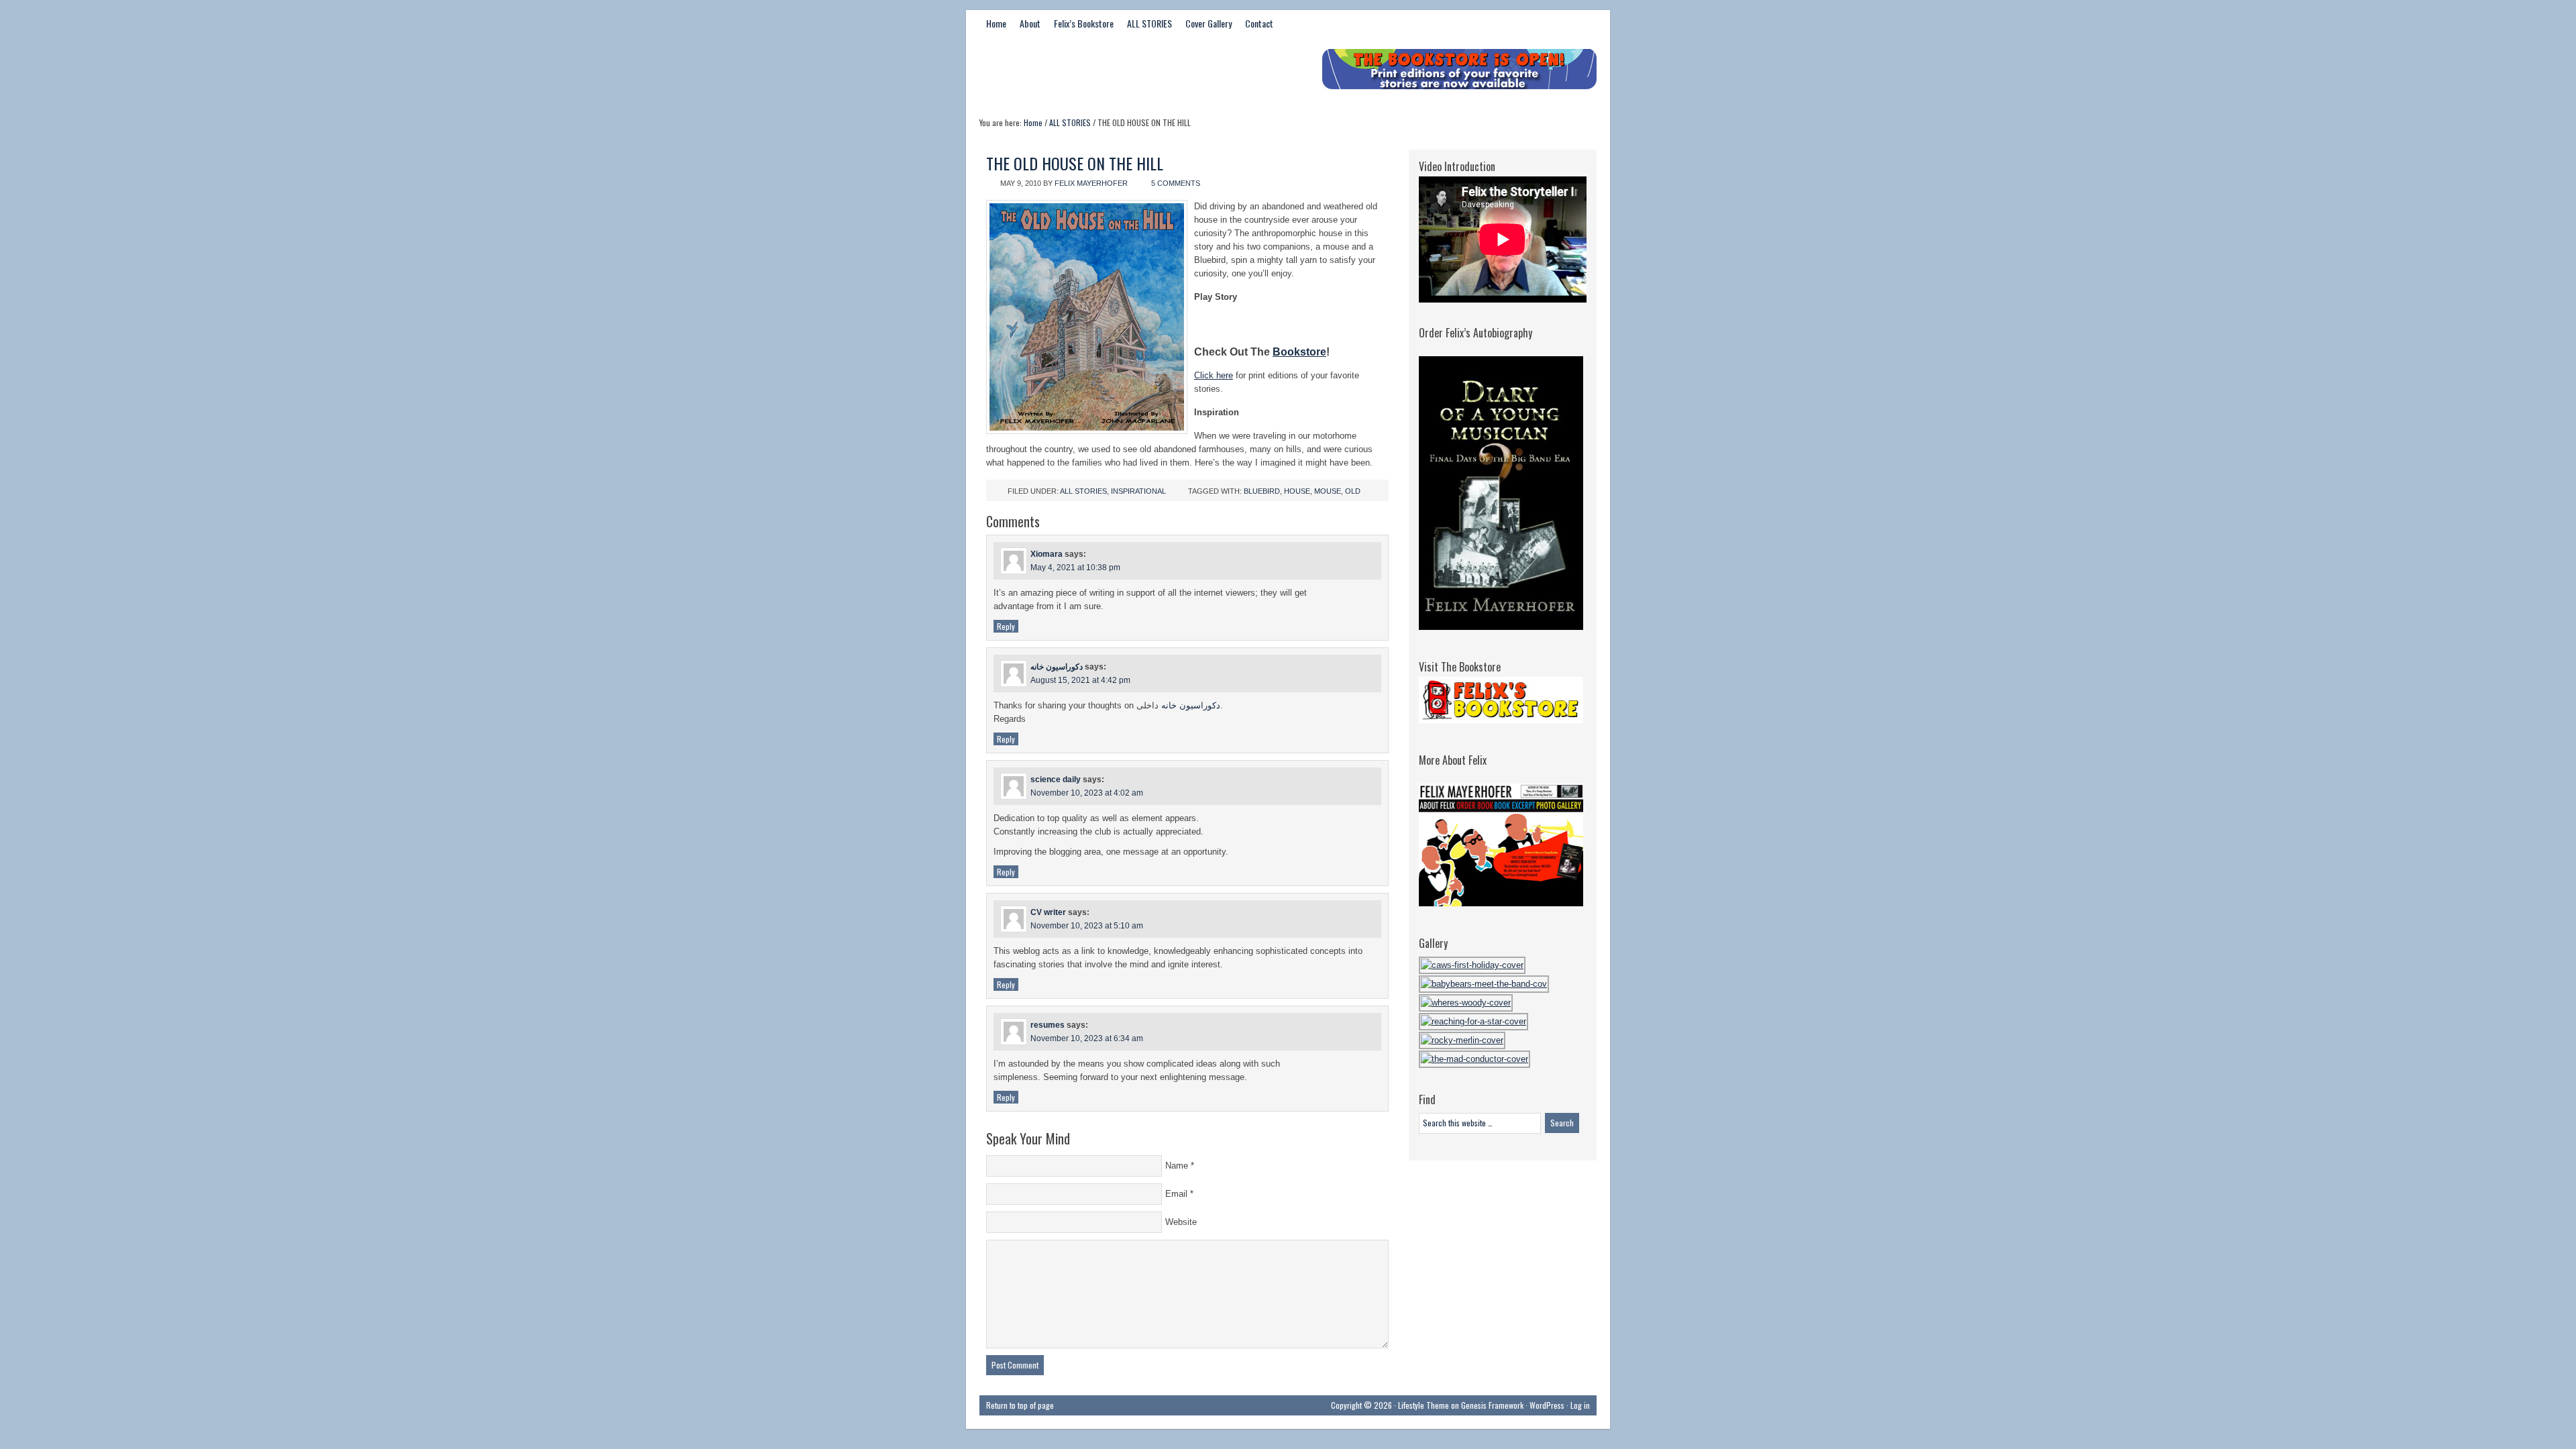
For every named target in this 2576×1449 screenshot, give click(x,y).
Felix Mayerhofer (1091, 183)
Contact (1259, 23)
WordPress (1547, 1405)
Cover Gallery (1209, 23)
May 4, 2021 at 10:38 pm (1075, 568)
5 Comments (1176, 183)
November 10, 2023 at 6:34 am (1087, 1038)
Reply (1006, 626)
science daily (1056, 780)
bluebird (1262, 491)
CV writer (1048, 912)
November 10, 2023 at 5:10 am (1087, 926)
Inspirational (1138, 491)
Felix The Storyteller (1080, 72)
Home (996, 23)
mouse (1328, 491)
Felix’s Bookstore (1084, 23)
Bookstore (1299, 352)
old (1353, 491)
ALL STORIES (1149, 23)
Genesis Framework (1492, 1405)
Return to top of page (1020, 1405)
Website (1181, 1222)
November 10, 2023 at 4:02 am (1087, 793)
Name (1177, 1166)
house (1297, 491)
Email (1176, 1194)
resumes (1048, 1025)
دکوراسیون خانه (1057, 667)
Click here (1214, 375)
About (1030, 23)
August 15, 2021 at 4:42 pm (1080, 680)
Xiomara (1046, 554)
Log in (1580, 1405)
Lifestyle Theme (1424, 1405)
